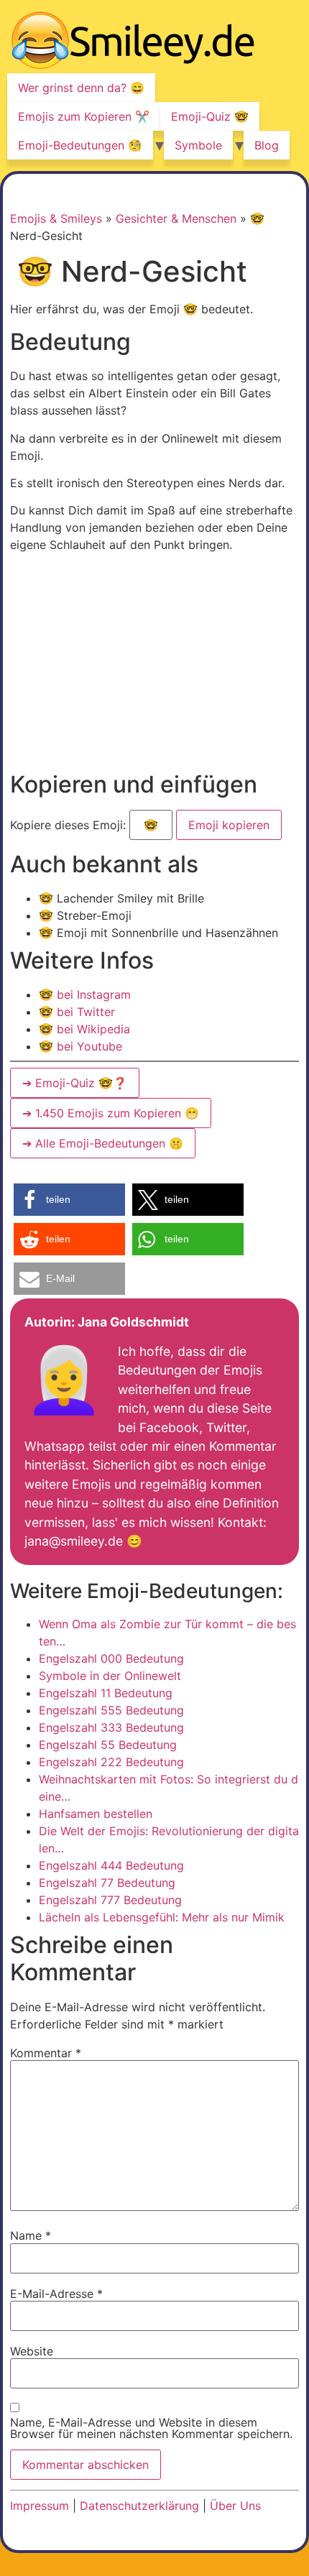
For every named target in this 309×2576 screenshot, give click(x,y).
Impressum (40, 2506)
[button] (69, 1200)
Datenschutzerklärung (139, 2506)
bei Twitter (77, 1012)
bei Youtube (80, 1046)
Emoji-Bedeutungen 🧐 (80, 145)
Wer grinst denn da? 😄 (81, 88)
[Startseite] (133, 42)
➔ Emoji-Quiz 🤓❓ (75, 1083)
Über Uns (235, 2506)
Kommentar (46, 2053)
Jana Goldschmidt (133, 1322)
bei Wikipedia (84, 1029)
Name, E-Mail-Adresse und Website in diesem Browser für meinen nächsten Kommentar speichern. (151, 2428)
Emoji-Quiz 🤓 (210, 116)
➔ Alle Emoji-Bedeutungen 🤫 (103, 1143)
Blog (267, 145)
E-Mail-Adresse (56, 2294)
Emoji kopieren (228, 821)
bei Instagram (85, 994)
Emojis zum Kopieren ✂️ (84, 116)
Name (31, 2235)
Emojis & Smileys (56, 218)
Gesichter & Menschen (176, 218)
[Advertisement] (131, 665)
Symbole (198, 145)
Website (32, 2351)
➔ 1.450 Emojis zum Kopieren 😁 (111, 1113)
